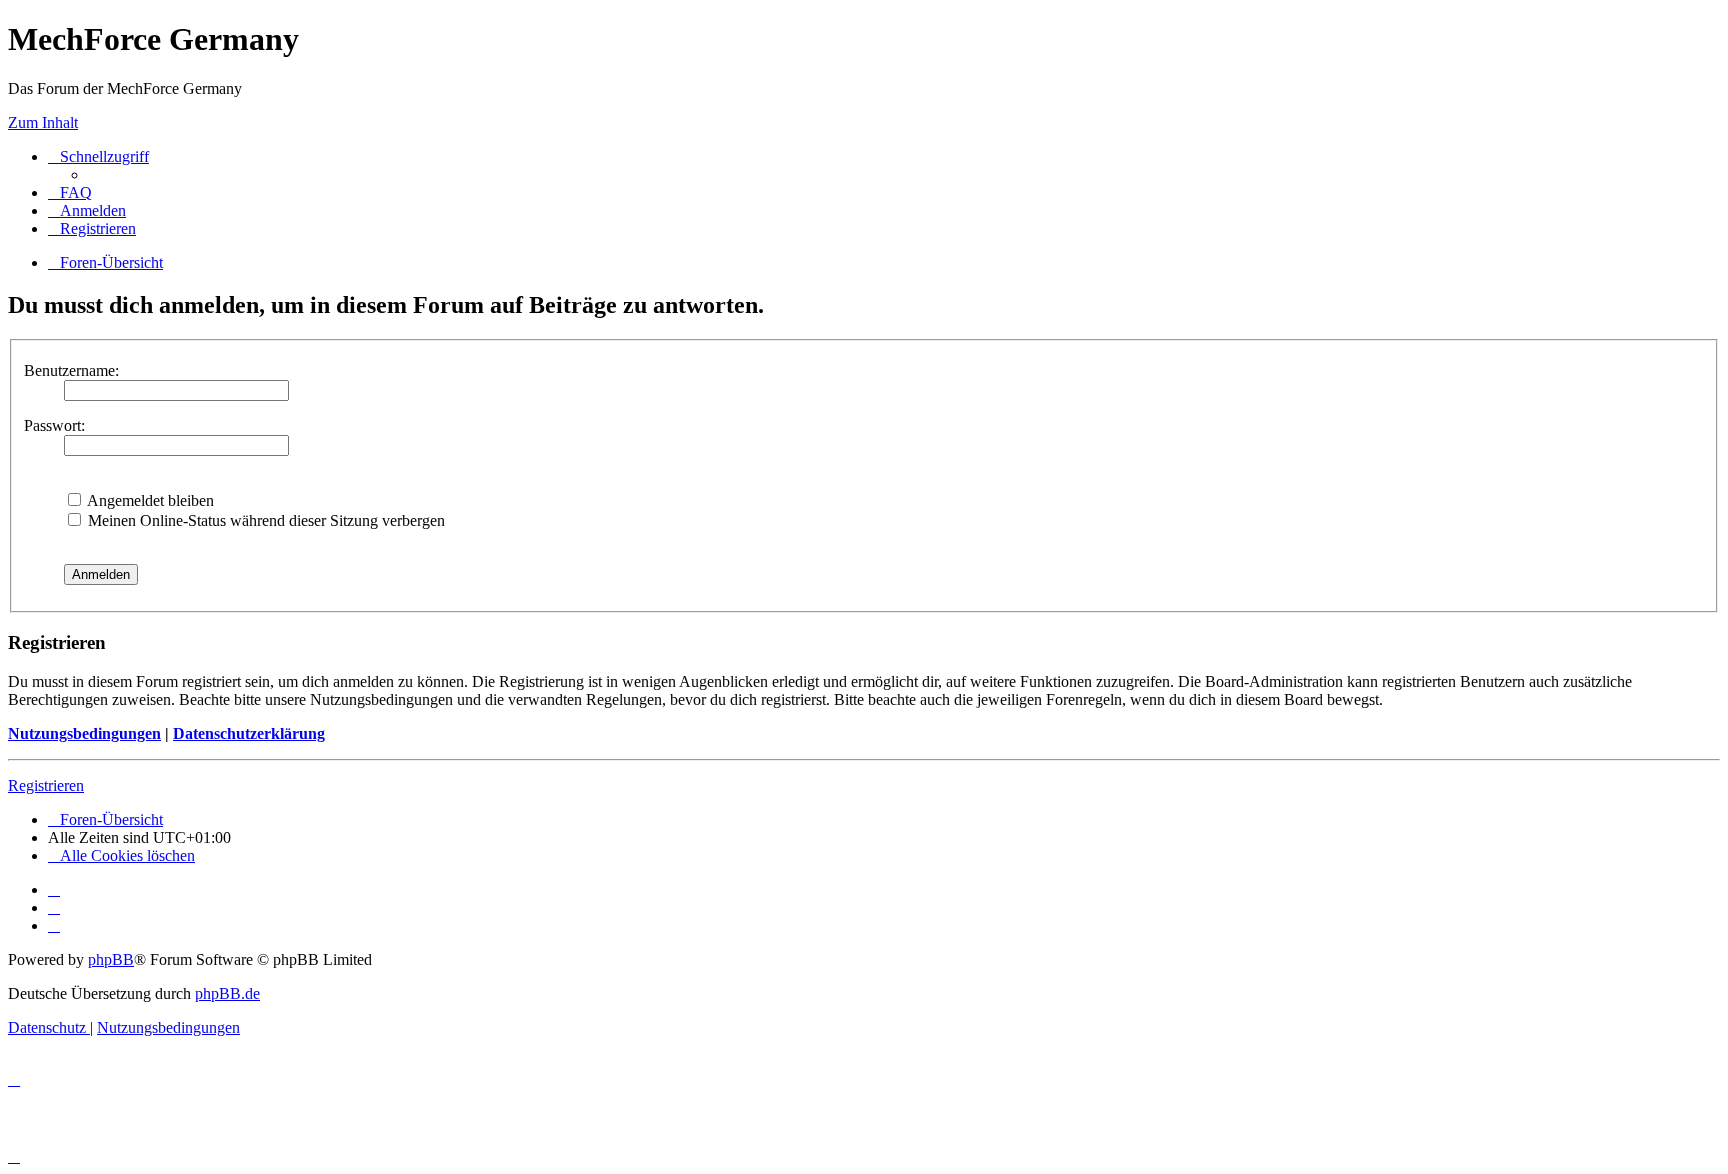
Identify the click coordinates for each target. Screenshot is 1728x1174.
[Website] (54, 889)
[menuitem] (70, 192)
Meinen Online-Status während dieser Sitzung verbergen (264, 520)
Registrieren (46, 785)
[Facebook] (54, 907)
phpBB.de (227, 993)
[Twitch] (54, 925)
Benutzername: (71, 370)
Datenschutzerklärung (249, 733)
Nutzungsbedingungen (84, 733)
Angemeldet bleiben (149, 500)
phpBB (111, 959)
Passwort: (54, 425)
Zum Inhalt (43, 122)
